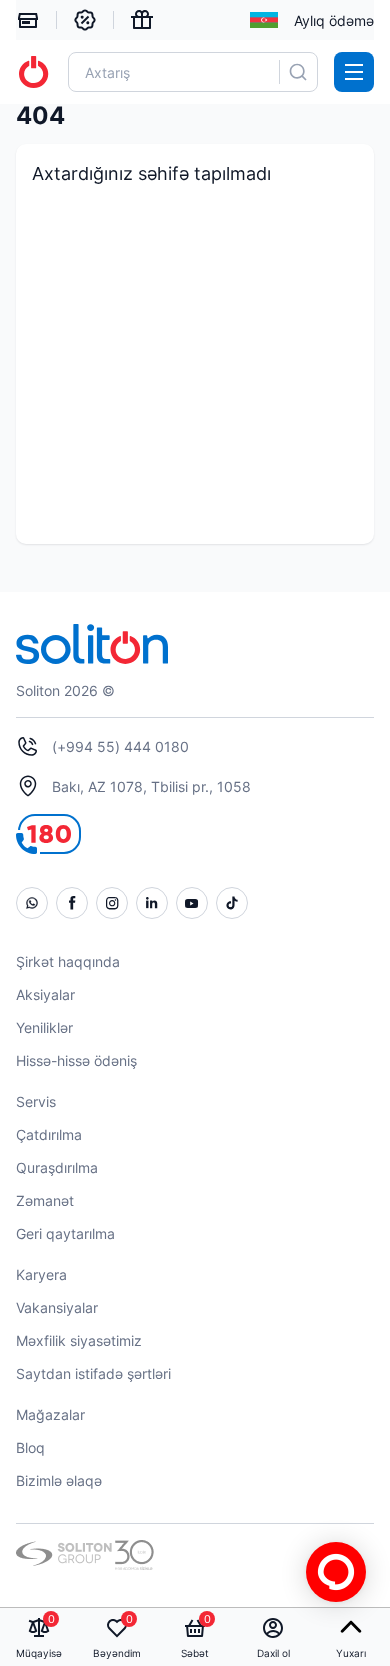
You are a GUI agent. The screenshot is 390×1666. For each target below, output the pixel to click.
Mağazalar (50, 1414)
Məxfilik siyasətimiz (79, 1340)
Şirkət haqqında (68, 961)
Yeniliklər (44, 1027)
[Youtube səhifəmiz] (192, 903)
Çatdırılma (49, 1134)
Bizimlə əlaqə (59, 1480)
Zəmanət (45, 1200)
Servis (36, 1101)
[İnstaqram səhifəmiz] (112, 903)
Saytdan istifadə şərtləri (93, 1373)
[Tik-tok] (232, 903)
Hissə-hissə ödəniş (76, 1060)
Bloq (30, 1447)
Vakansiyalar (57, 1307)
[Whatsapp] (32, 903)
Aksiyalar (45, 994)
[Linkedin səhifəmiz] (152, 903)
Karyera (41, 1274)
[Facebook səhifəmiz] (72, 903)
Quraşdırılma (57, 1167)
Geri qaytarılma (65, 1233)
